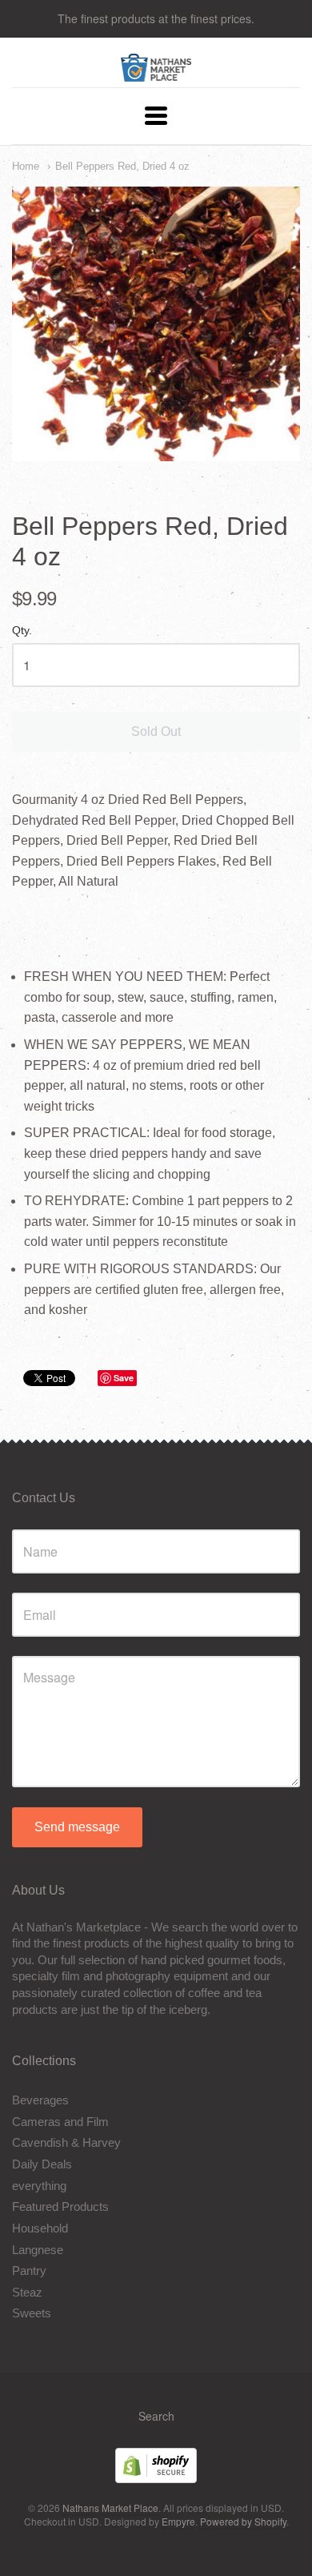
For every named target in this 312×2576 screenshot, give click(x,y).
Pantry (29, 2271)
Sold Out (156, 731)
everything (39, 2186)
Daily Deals (42, 2164)
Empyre (178, 2521)
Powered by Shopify (243, 2521)
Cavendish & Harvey (66, 2142)
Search (156, 2416)
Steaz (27, 2292)
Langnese (38, 2250)
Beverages (40, 2100)
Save (124, 1378)
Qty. (22, 631)
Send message (77, 1827)
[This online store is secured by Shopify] (156, 2478)
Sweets (32, 2313)
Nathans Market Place (110, 2508)
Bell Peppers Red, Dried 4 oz (122, 166)
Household (40, 2228)
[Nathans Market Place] (156, 73)
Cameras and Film (60, 2122)
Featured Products (60, 2206)
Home (26, 166)
